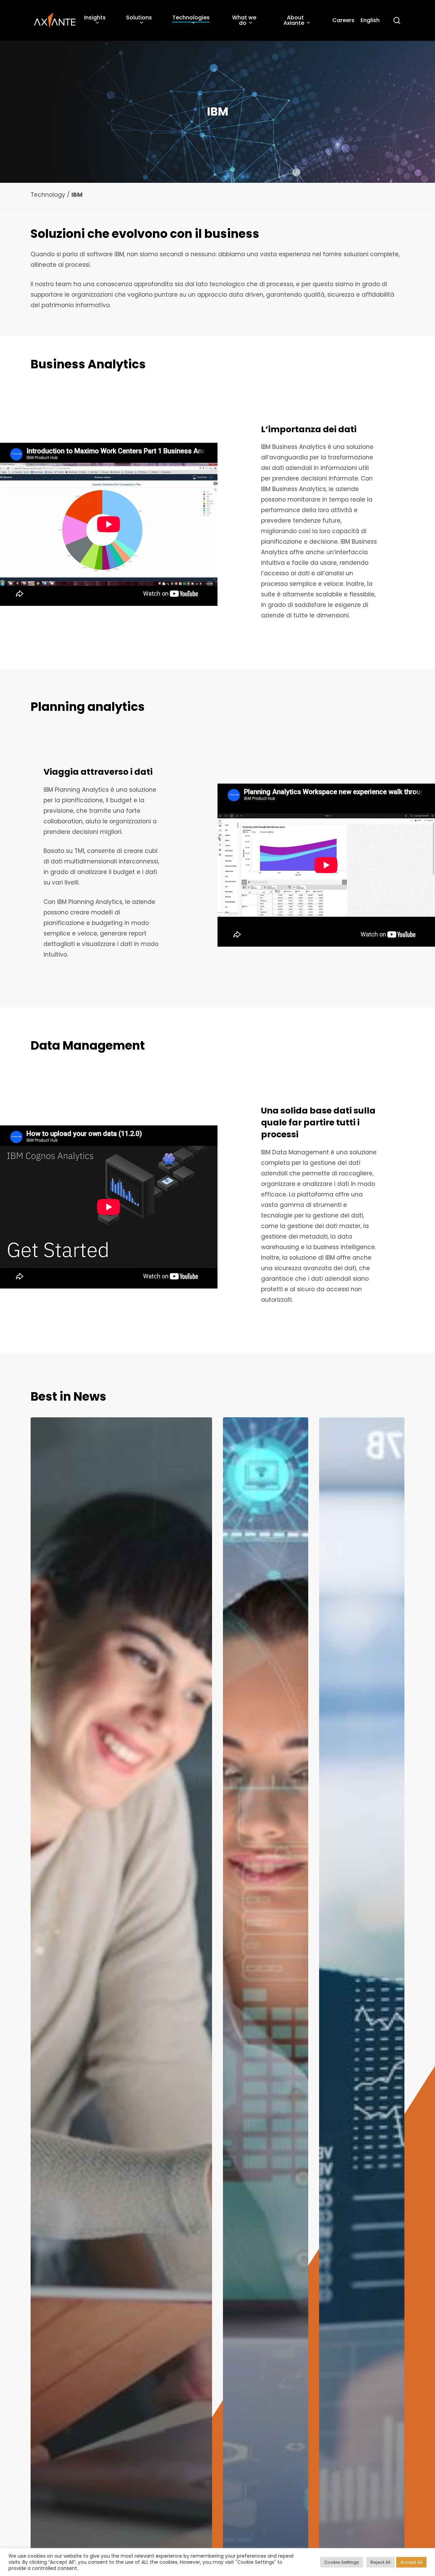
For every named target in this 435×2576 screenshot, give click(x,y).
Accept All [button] (411, 2562)
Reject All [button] (380, 2562)
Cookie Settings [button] (342, 2562)
